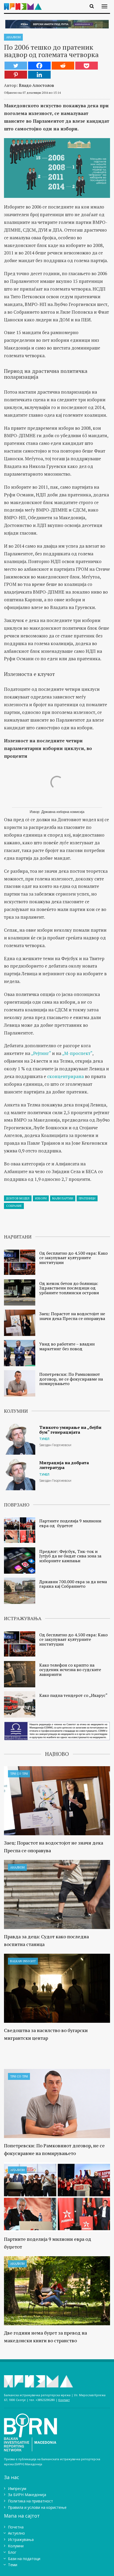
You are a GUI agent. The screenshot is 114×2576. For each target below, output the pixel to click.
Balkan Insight (23, 1961)
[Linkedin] (39, 75)
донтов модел (18, 1198)
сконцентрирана (65, 1076)
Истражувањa (21, 2539)
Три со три (19, 1774)
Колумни (16, 2546)
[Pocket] (87, 66)
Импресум (17, 2488)
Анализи (13, 37)
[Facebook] (39, 66)
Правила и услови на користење (37, 2507)
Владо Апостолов (36, 85)
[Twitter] (16, 66)
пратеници (87, 1198)
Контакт (64, 2400)
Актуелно (16, 2533)
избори (41, 1198)
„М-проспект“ (77, 1053)
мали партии (63, 1198)
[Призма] (25, 3)
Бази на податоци (24, 2559)
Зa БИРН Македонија (27, 2495)
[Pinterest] (16, 75)
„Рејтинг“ (41, 1053)
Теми (13, 2565)
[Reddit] (63, 66)
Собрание (14, 1206)
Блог (12, 2552)
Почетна (16, 2527)
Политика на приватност (30, 2501)
